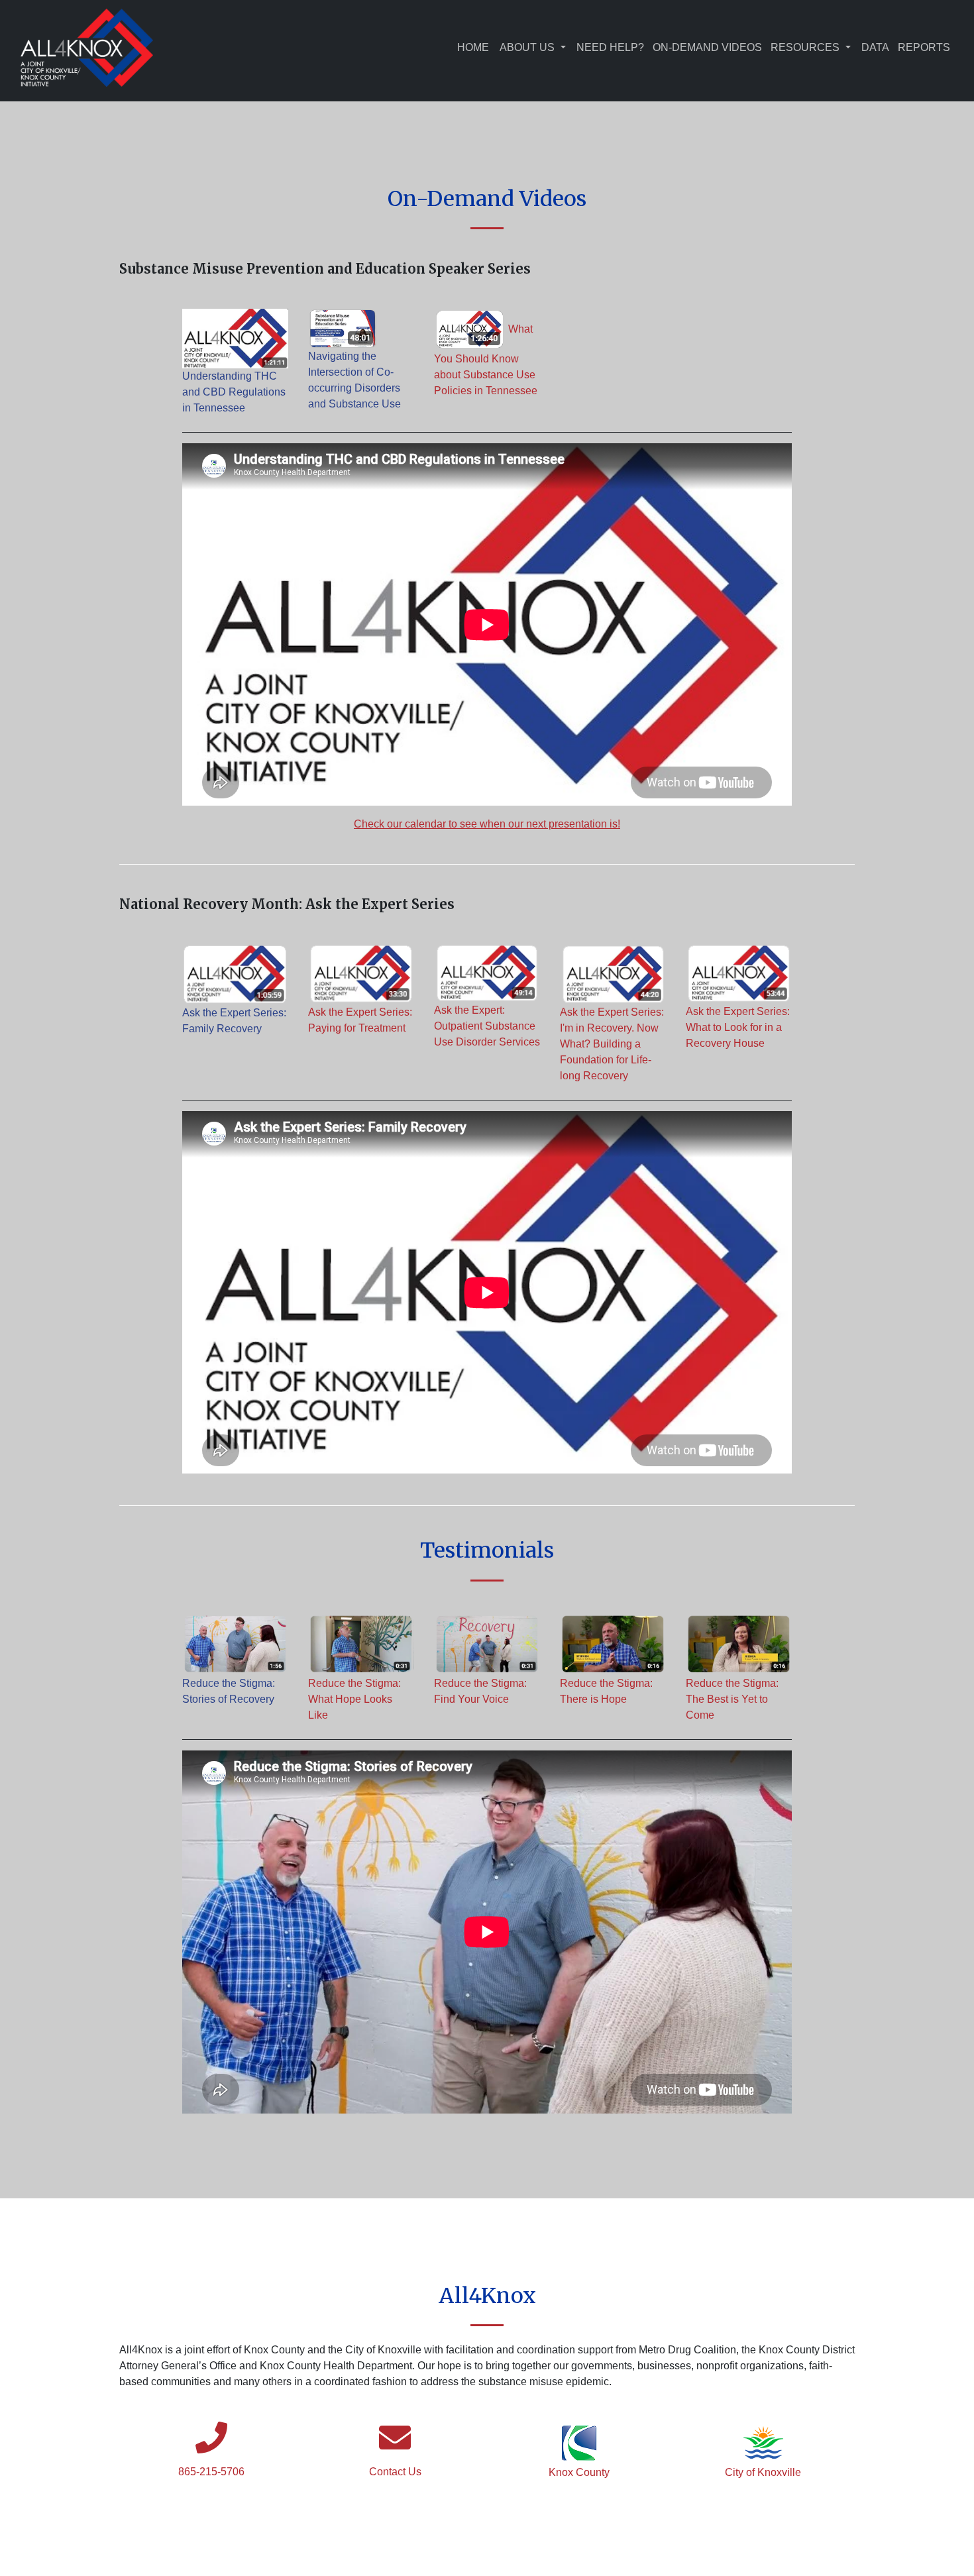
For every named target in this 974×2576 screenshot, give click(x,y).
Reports (924, 47)
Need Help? (610, 47)
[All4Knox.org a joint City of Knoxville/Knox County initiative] (87, 48)
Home (473, 47)
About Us (527, 47)
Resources (805, 47)
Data (875, 47)
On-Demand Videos (707, 47)
